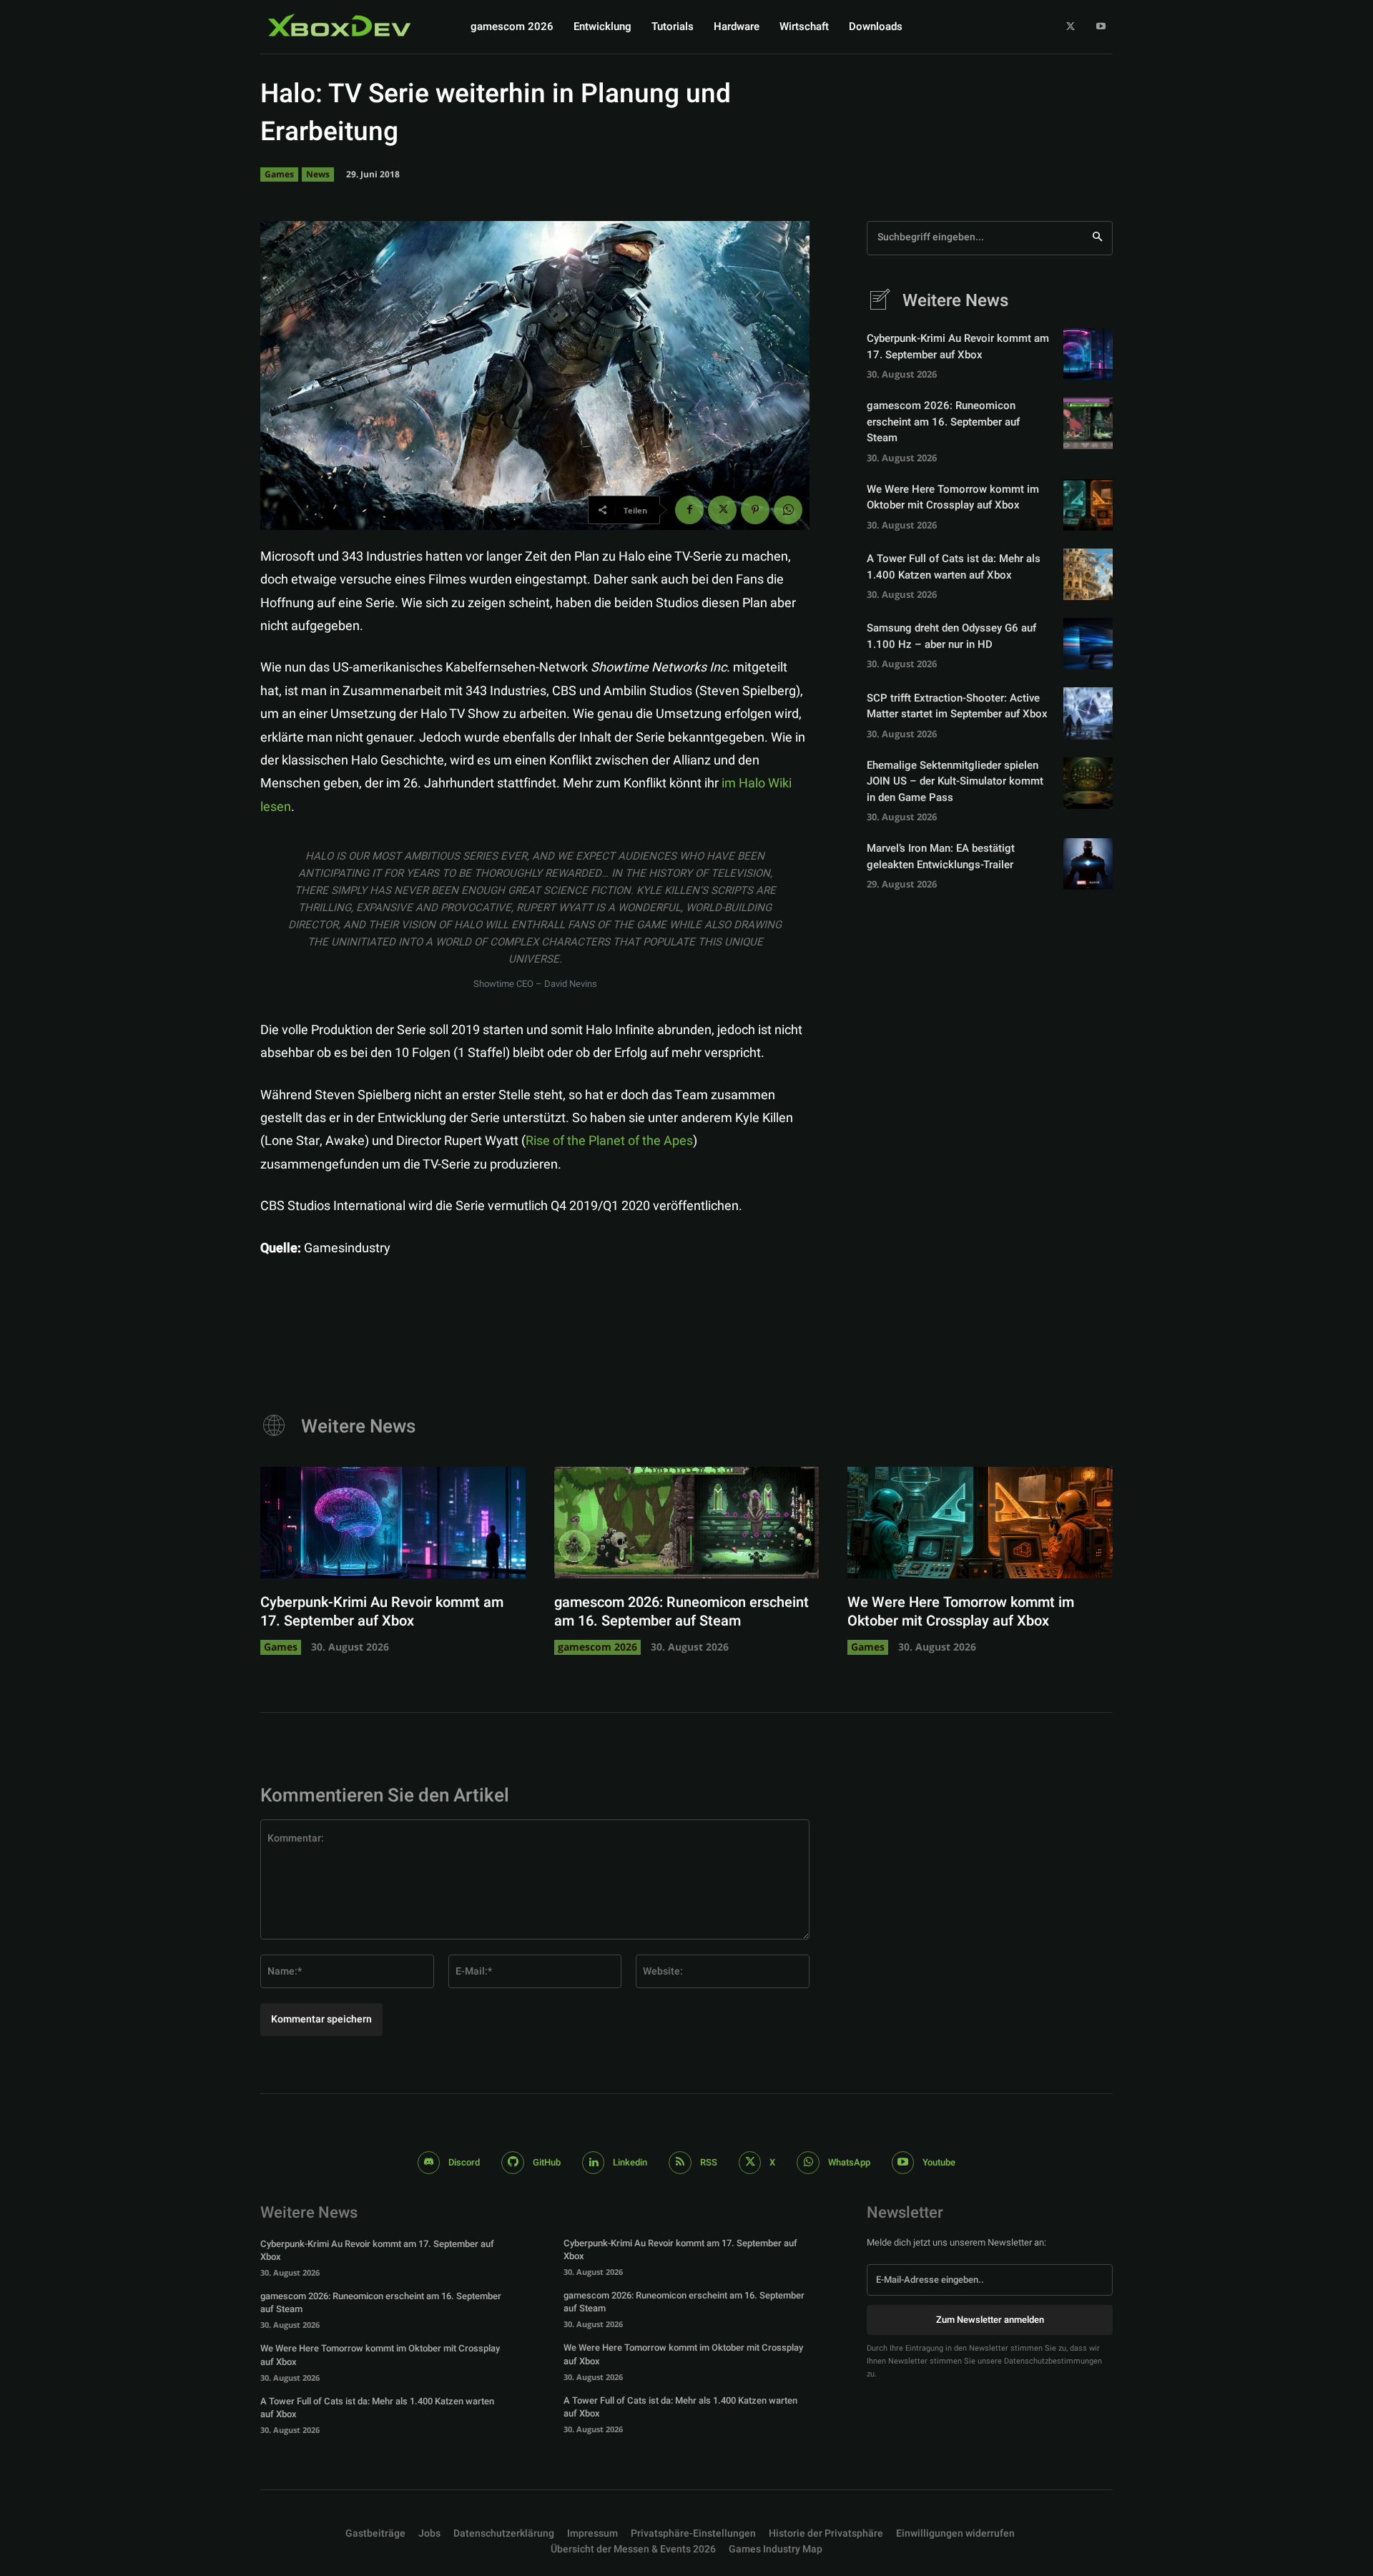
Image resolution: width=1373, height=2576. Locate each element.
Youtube (939, 2162)
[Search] (1097, 238)
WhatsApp (849, 2162)
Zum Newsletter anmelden (990, 2320)
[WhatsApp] (788, 510)
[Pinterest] (755, 510)
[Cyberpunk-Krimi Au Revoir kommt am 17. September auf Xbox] (1088, 354)
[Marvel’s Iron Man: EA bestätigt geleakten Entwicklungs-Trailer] (1088, 864)
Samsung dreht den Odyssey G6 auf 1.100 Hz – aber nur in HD (951, 636)
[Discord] (429, 2163)
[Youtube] (1101, 27)
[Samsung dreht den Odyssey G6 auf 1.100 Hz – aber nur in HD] (1088, 644)
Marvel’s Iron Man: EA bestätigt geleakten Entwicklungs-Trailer (941, 856)
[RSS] (680, 2163)
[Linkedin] (594, 2163)
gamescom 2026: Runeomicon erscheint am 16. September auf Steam (943, 422)
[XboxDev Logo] (340, 25)
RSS (709, 2162)
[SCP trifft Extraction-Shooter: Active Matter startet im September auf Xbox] (1088, 713)
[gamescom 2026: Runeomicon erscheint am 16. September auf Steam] (1088, 423)
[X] (1071, 27)
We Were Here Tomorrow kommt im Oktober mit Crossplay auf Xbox (953, 497)
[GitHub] (513, 2163)
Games (279, 174)
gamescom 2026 (597, 1647)
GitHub (547, 2162)
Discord (464, 2162)
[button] (693, 2534)
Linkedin (630, 2162)
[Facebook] (689, 510)
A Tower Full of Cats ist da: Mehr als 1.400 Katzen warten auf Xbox (954, 567)
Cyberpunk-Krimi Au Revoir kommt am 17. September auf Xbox (958, 346)
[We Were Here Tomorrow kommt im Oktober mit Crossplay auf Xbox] (1088, 505)
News (318, 174)
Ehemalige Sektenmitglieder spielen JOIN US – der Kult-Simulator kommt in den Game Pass (955, 781)
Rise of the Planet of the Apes (609, 1141)
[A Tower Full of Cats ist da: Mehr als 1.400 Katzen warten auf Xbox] (1088, 574)
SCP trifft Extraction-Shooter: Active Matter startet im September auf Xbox (957, 706)
